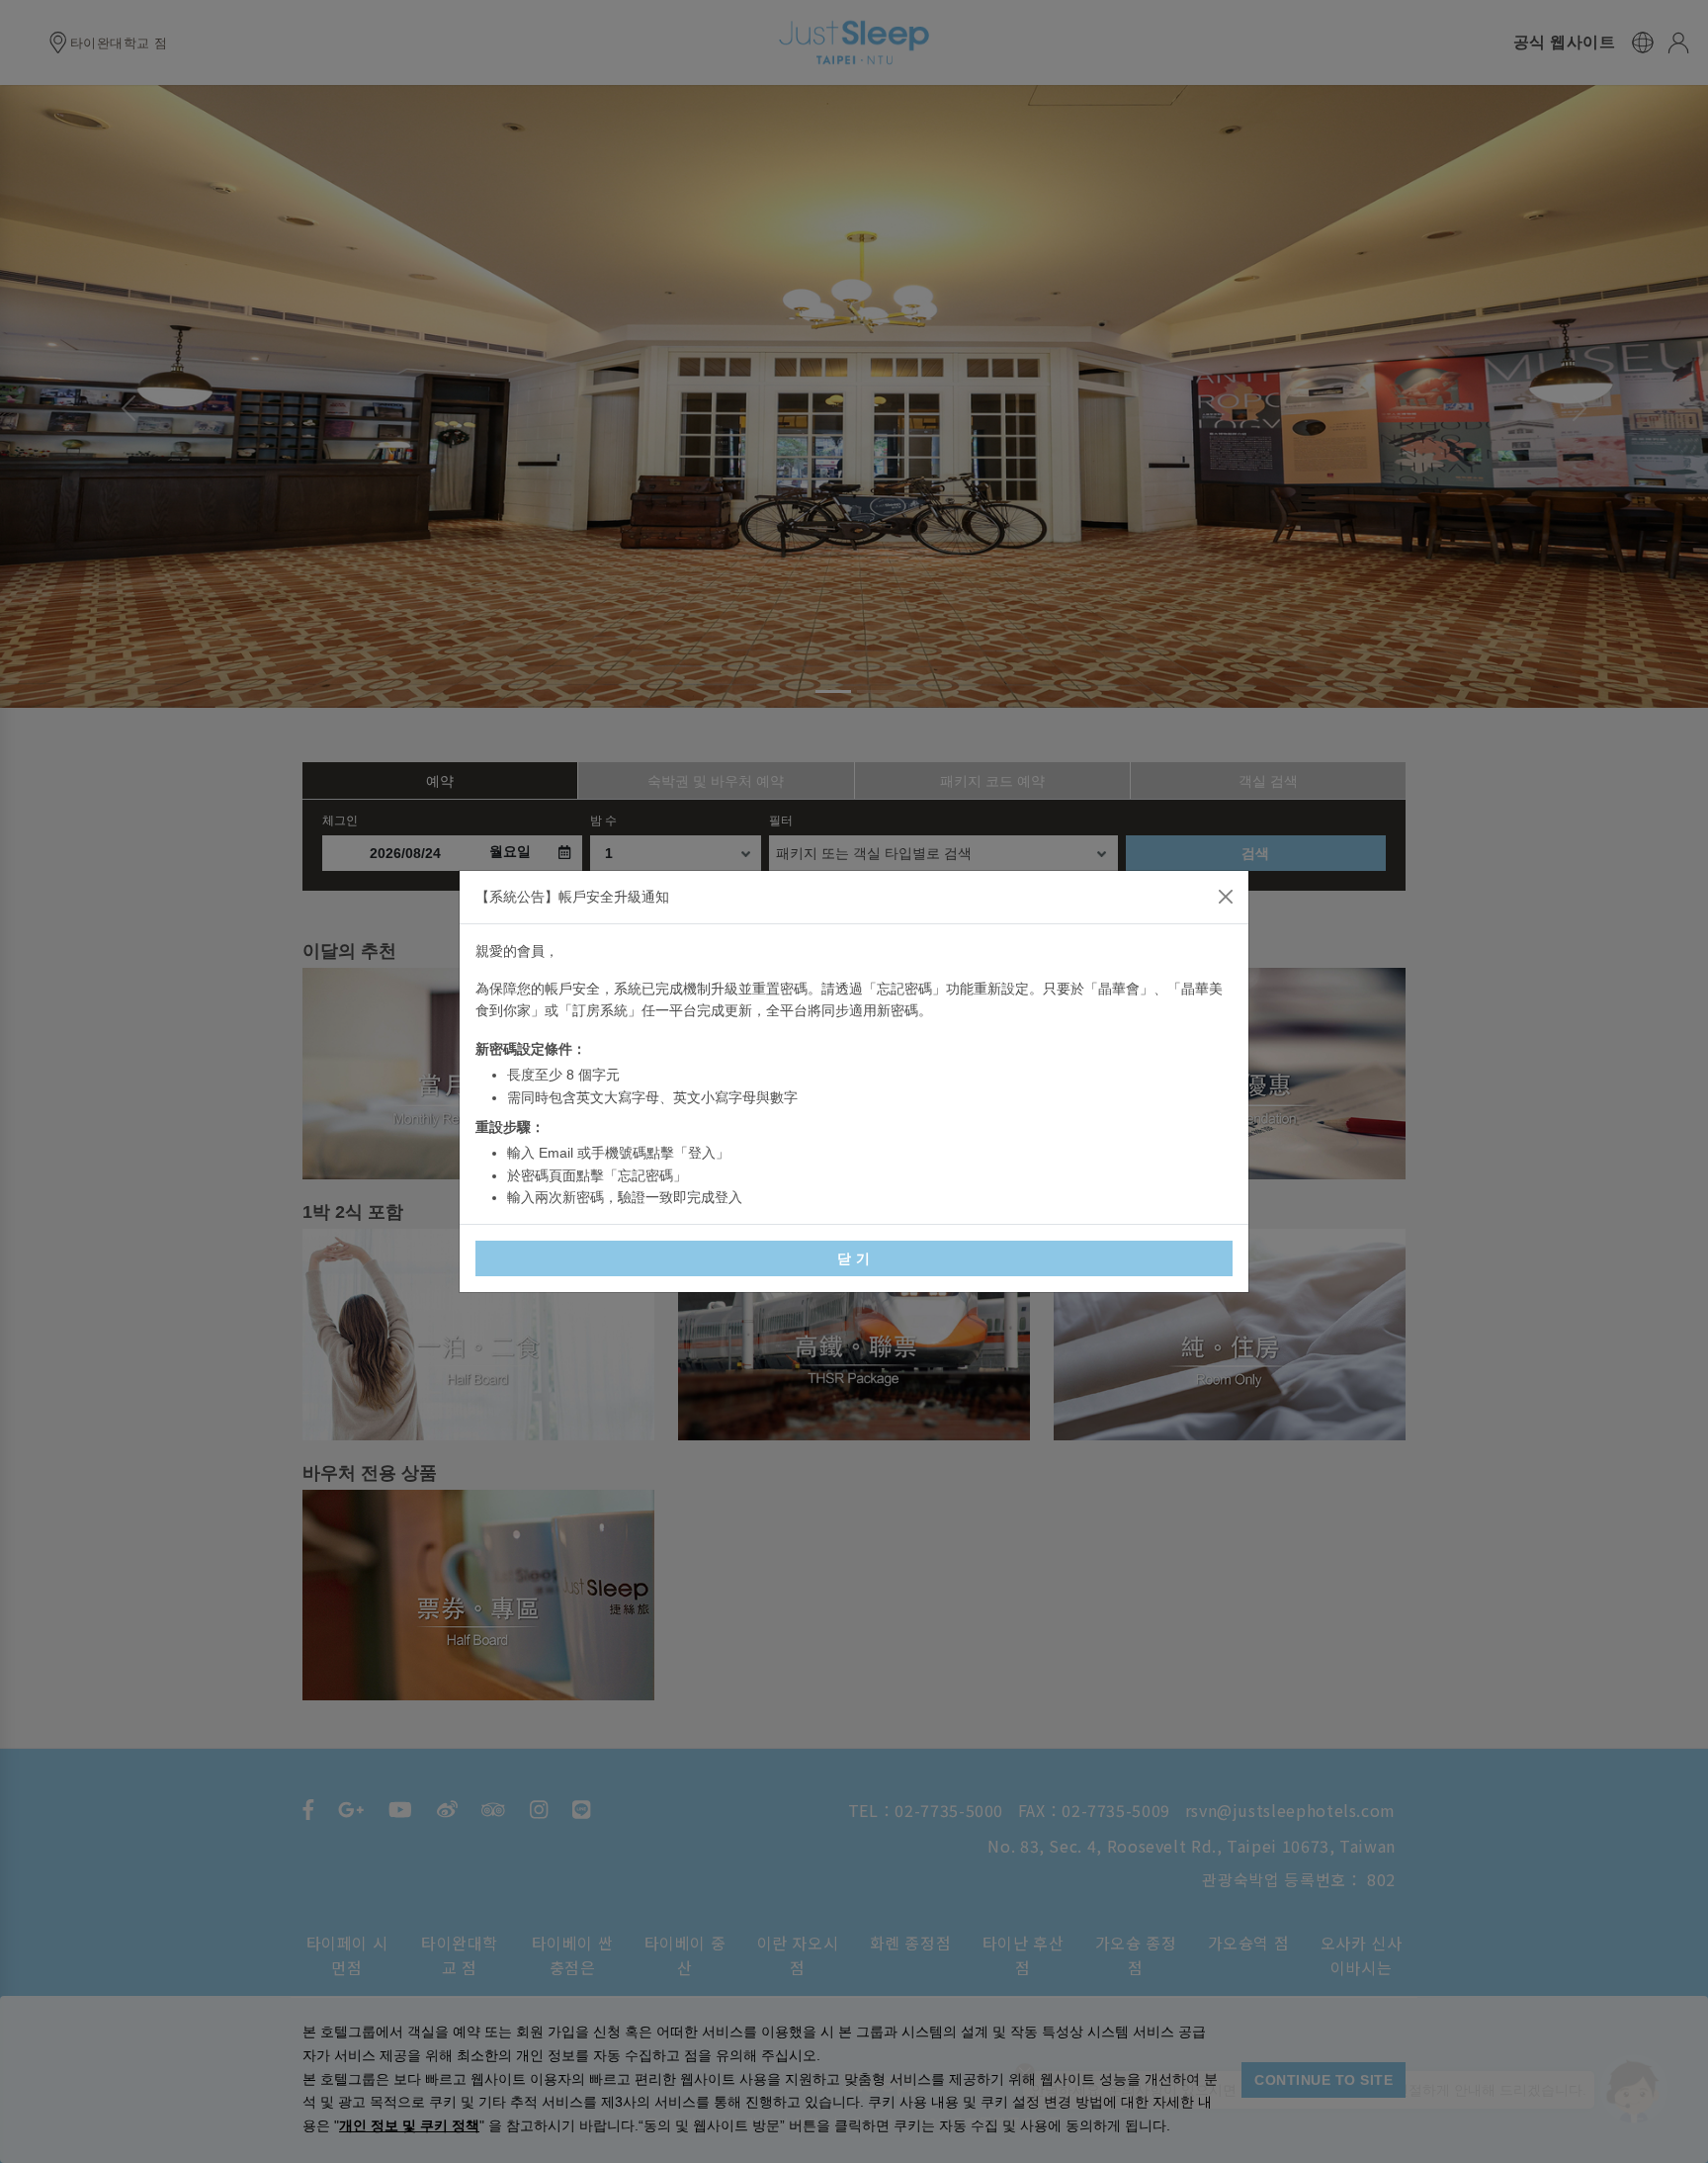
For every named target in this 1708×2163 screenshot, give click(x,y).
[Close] (1226, 897)
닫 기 (854, 1258)
